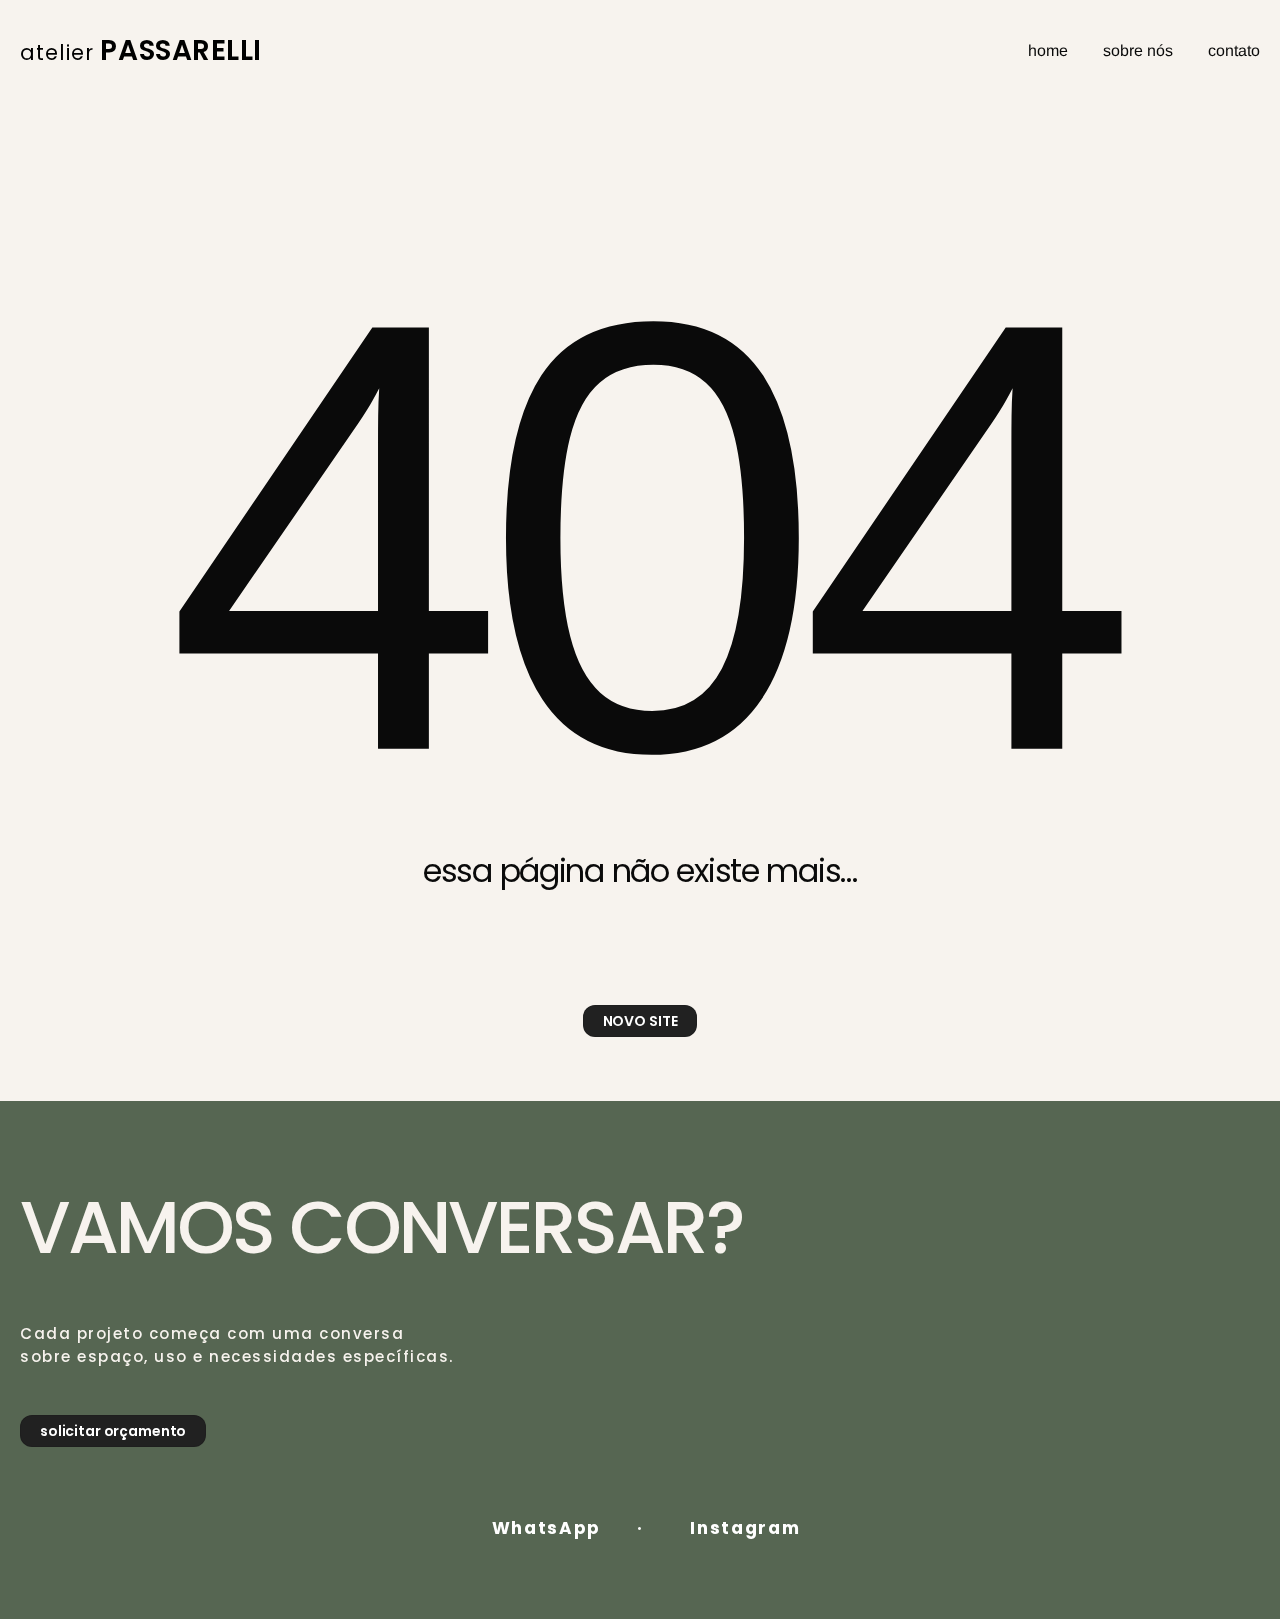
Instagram (745, 1528)
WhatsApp (547, 1528)
